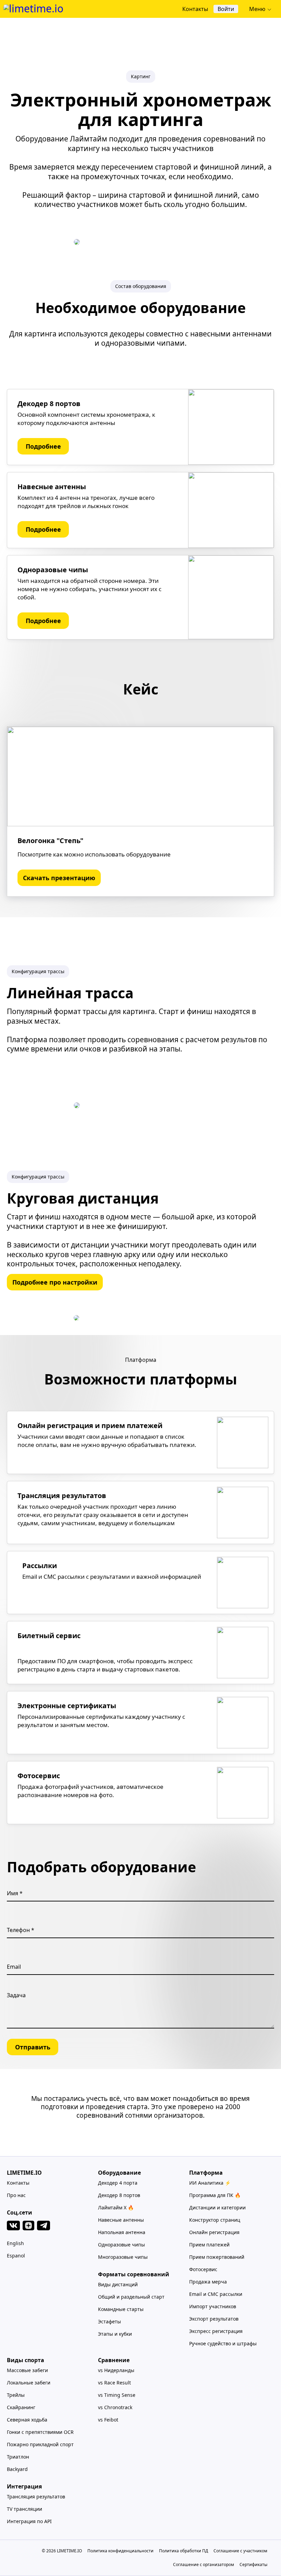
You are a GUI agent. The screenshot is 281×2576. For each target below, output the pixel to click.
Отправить (33, 2047)
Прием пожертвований (217, 2257)
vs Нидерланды (116, 2370)
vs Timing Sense (117, 2395)
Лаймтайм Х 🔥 (116, 2207)
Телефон (19, 1930)
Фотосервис (203, 2269)
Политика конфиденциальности (120, 2551)
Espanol (16, 2256)
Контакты (18, 2183)
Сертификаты (253, 2564)
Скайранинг (21, 2407)
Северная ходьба (27, 2420)
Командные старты (121, 2309)
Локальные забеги (29, 2383)
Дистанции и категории (217, 2207)
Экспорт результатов (214, 2319)
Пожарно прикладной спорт (40, 2444)
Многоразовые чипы (123, 2257)
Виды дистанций (118, 2284)
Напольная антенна (122, 2232)
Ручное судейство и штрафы (223, 2343)
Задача (16, 1995)
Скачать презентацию (59, 878)
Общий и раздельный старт (131, 2297)
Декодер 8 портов (119, 2195)
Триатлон (18, 2457)
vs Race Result (114, 2383)
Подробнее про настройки (55, 1282)
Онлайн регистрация (214, 2232)
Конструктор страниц (215, 2220)
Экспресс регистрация (216, 2331)
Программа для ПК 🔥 (215, 2195)
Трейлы (16, 2395)
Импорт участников (213, 2306)
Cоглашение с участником (240, 2551)
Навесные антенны (121, 2220)
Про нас (16, 2195)
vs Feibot (108, 2420)
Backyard (17, 2469)
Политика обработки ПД (184, 2551)
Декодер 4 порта (118, 2183)
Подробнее (43, 446)
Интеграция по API (29, 2521)
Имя (13, 1893)
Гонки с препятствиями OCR (40, 2432)
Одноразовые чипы (121, 2245)
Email (14, 1967)
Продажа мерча (208, 2282)
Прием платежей (209, 2245)
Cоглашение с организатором (204, 2564)
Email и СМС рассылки (216, 2294)
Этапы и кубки (115, 2334)
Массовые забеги (27, 2370)
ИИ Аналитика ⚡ (210, 2183)
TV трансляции (25, 2509)
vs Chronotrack (115, 2407)
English (15, 2243)
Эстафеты (109, 2321)
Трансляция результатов (36, 2497)
